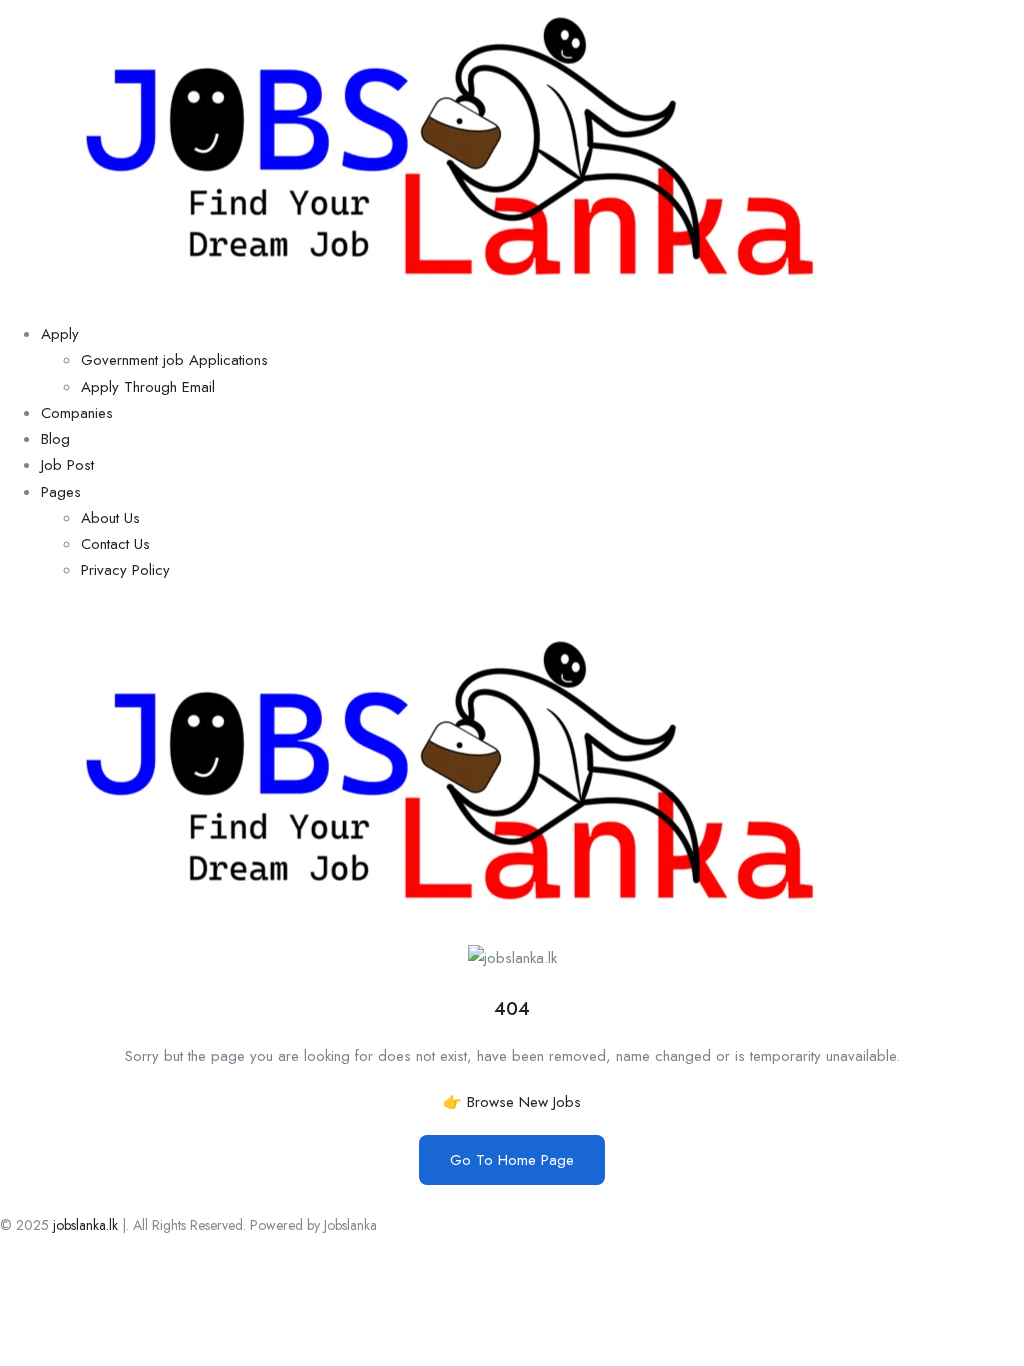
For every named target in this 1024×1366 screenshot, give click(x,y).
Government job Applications (174, 360)
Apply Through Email (148, 387)
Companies (77, 413)
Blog (55, 439)
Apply (60, 334)
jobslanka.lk (83, 1225)
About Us (110, 518)
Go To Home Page (512, 1160)
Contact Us (115, 544)
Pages (61, 492)
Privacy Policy (125, 570)
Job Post (67, 465)
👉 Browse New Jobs (512, 1102)
